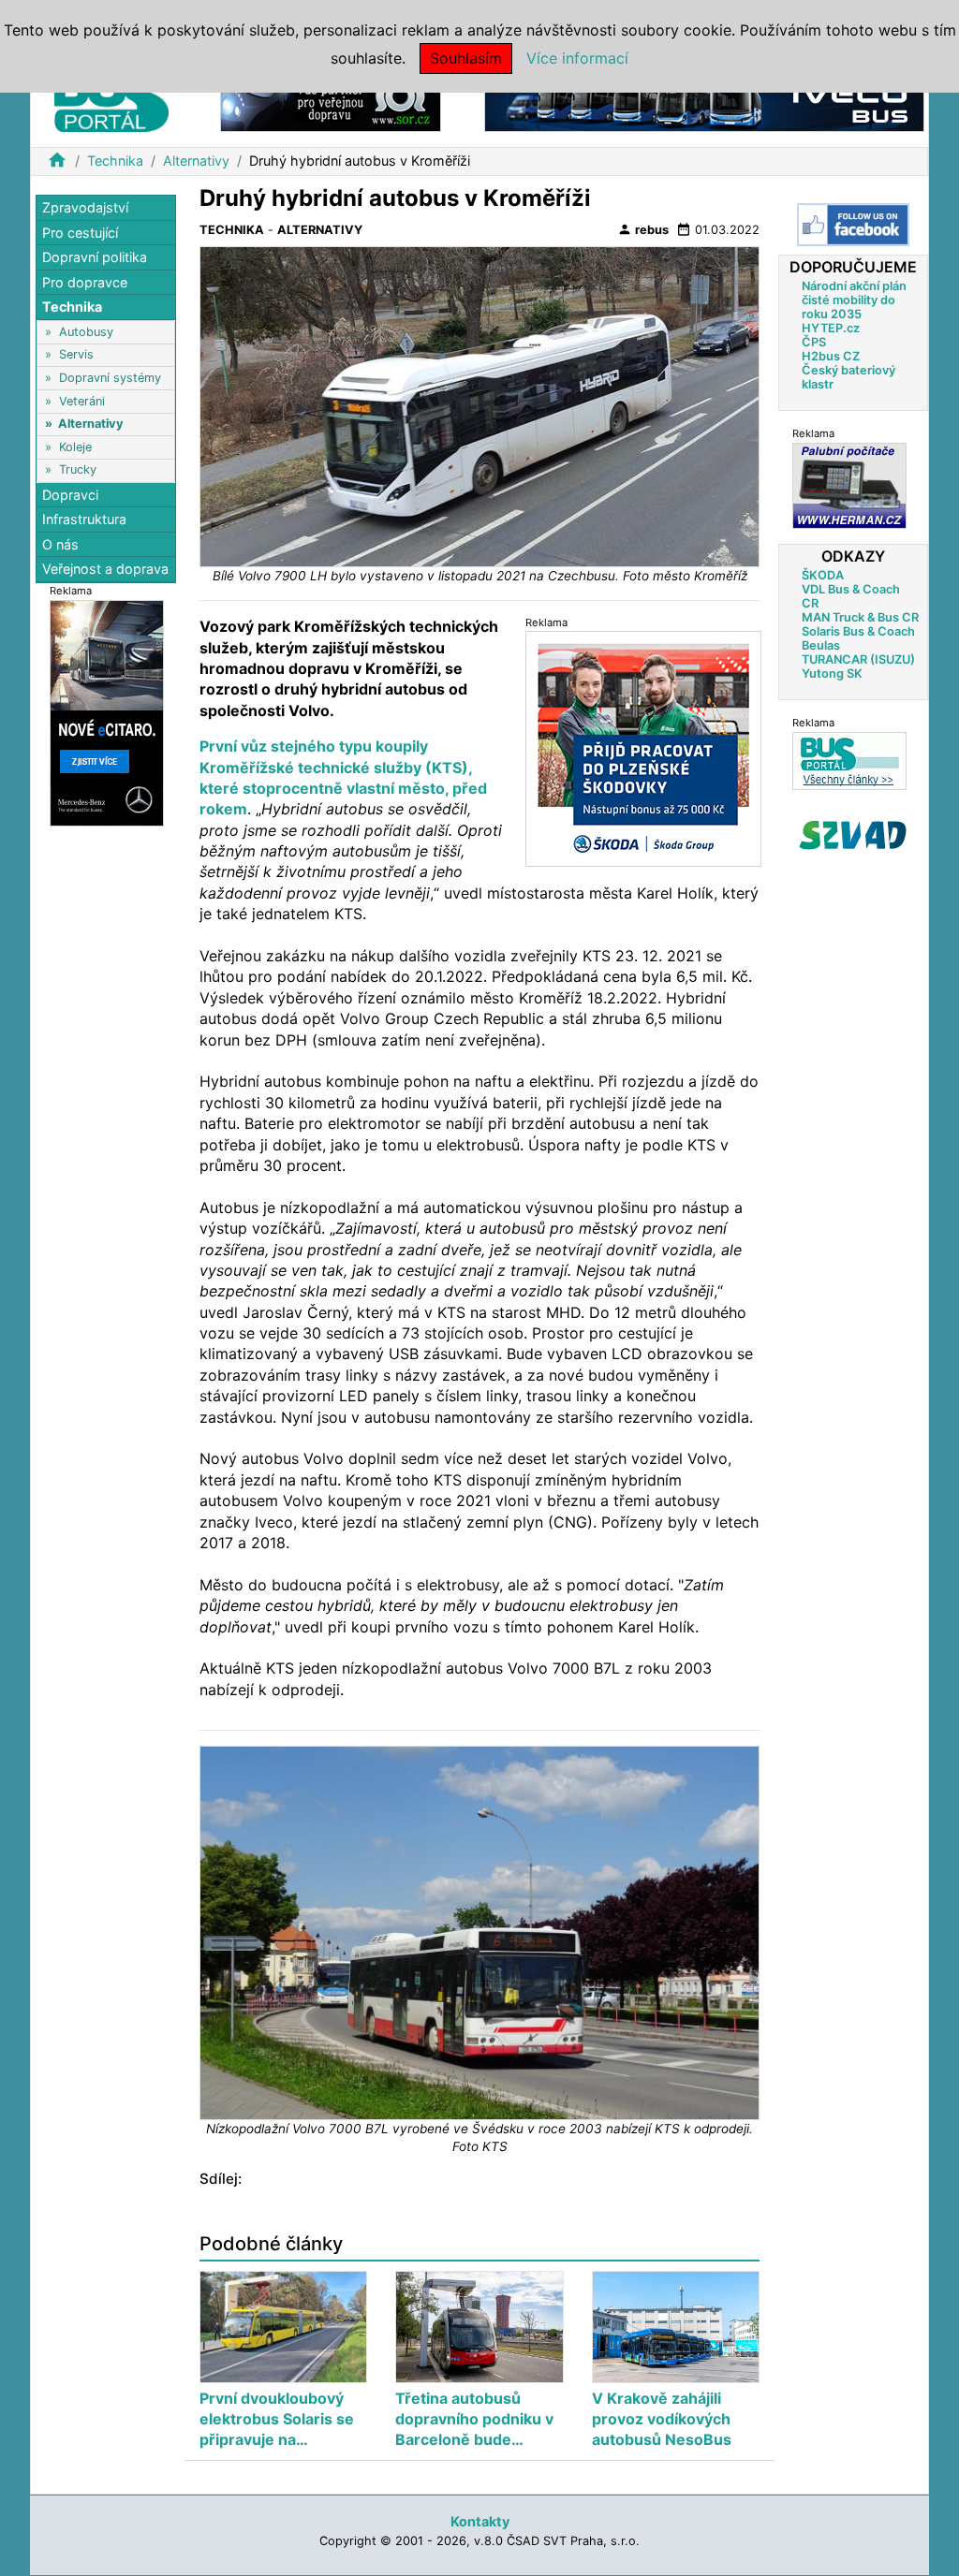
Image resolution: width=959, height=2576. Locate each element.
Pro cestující (80, 233)
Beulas (821, 645)
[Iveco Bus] (704, 102)
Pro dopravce (85, 282)
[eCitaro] (107, 712)
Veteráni (82, 401)
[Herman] (849, 485)
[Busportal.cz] (111, 97)
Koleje (75, 447)
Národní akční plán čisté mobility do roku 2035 (854, 300)
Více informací (577, 58)
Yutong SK (832, 673)
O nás (60, 544)
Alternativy (196, 161)
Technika (115, 161)
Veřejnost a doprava (105, 569)
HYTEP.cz (831, 328)
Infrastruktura (84, 519)
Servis (76, 354)
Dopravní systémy (110, 378)
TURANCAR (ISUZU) (858, 659)
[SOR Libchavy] (331, 102)
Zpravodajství (85, 207)
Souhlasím (466, 58)
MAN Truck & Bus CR (860, 617)
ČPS (814, 342)
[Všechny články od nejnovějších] (849, 761)
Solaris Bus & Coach (858, 631)
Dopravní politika (95, 257)
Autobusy (86, 332)
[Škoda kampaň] (643, 747)
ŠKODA (823, 575)
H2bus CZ (831, 356)
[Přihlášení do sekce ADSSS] (853, 835)
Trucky (78, 469)
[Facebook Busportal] (853, 225)
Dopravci (70, 495)
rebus (643, 229)
